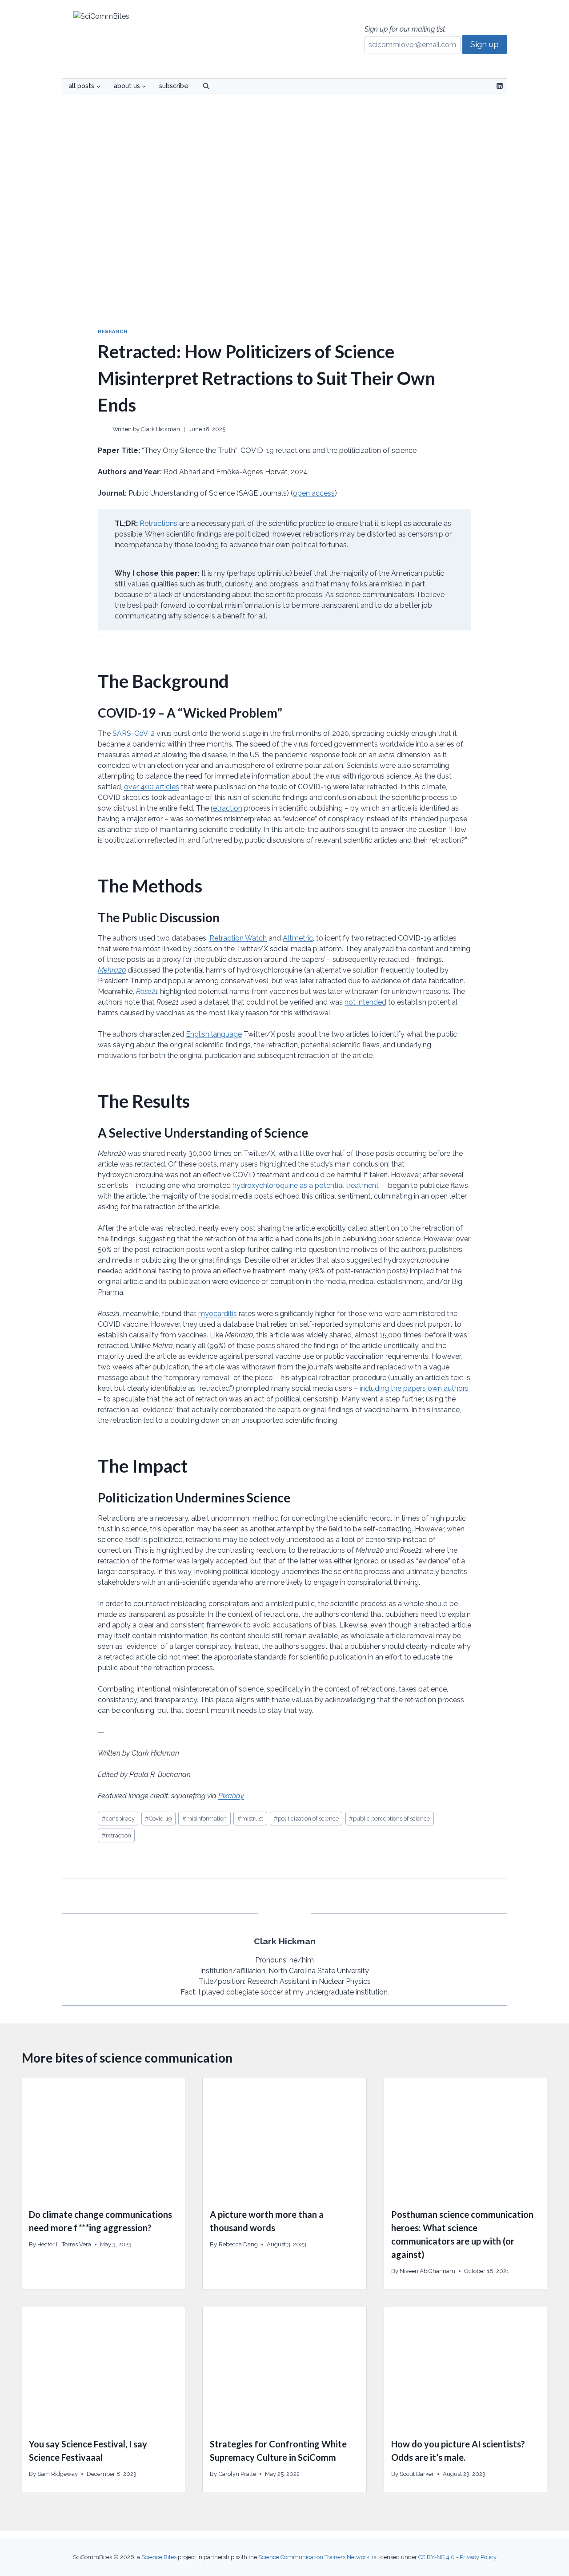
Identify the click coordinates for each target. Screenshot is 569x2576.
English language (214, 1034)
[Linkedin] (500, 86)
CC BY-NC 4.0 (437, 2557)
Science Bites (159, 2557)
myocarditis (218, 1314)
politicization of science (306, 1819)
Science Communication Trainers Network (314, 2557)
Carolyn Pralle (237, 2474)
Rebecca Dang (238, 2244)
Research (112, 331)
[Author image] (103, 429)
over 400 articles (152, 787)
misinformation (204, 1819)
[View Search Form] (206, 86)
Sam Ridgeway (58, 2474)
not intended (365, 1002)
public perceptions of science (389, 1819)
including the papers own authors (414, 1388)
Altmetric (298, 938)
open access (314, 493)
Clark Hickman (160, 429)
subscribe (174, 86)
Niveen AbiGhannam (427, 2271)
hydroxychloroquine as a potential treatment (306, 1185)
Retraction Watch (238, 938)
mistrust (250, 1819)
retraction (226, 808)
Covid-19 (158, 1819)
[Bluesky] (485, 86)
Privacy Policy (478, 2557)
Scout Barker (417, 2474)
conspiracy (118, 1819)
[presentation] (103, 2139)
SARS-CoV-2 (134, 733)
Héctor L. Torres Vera (64, 2244)
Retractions (158, 523)
